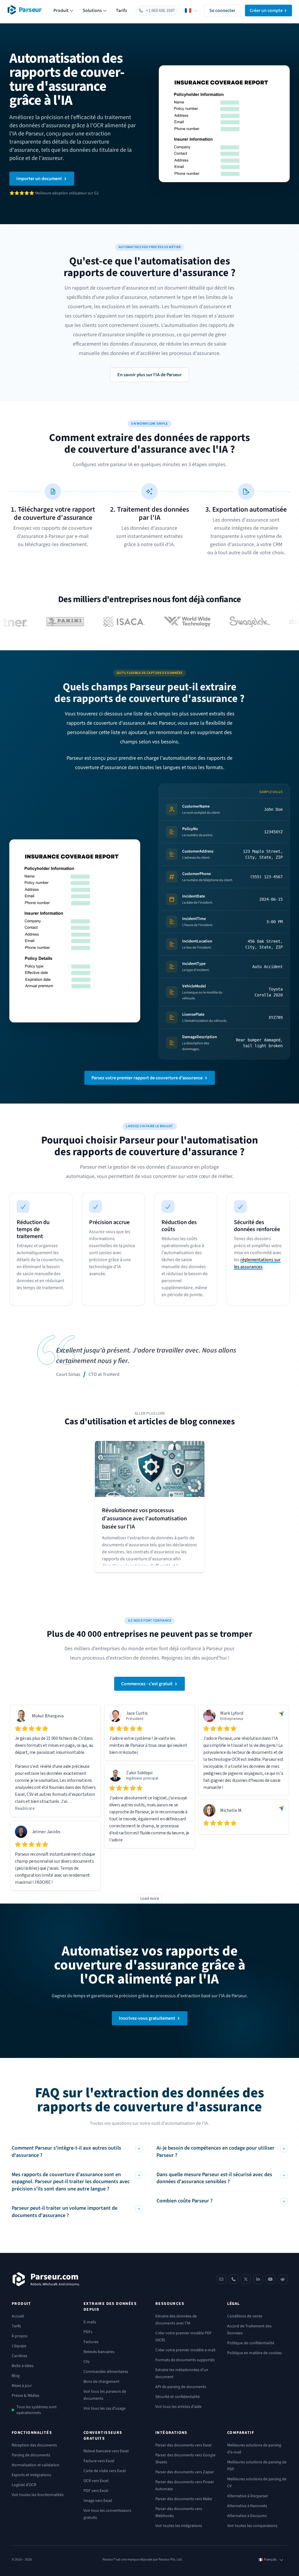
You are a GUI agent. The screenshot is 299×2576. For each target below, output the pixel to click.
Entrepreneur (232, 1719)
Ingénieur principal (142, 1778)
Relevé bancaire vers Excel (106, 2451)
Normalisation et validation (35, 2465)
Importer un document (39, 179)
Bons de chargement (101, 2382)
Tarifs (121, 11)
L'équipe (19, 2346)
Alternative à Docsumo (247, 2516)
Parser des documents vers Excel (184, 2445)
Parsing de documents (31, 2455)
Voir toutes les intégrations (179, 2526)
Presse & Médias (26, 2396)
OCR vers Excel (96, 2481)
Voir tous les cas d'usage (105, 2408)
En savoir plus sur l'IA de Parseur (149, 375)
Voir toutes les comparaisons (252, 2526)
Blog (16, 2376)
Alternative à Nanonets (247, 2506)
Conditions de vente (245, 2316)
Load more (150, 1899)
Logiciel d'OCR (24, 2485)
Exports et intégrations (31, 2475)
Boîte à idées (23, 2366)
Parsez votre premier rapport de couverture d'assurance (147, 1078)
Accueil (18, 2316)
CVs (87, 2362)
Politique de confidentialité (251, 2343)
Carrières (19, 2356)
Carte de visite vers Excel (105, 2471)
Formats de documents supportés (185, 2360)
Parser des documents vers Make (184, 2499)
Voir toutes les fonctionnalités (38, 2495)
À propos (20, 2336)
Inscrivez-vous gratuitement (147, 2018)
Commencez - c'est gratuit (147, 1684)
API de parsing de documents (181, 2387)
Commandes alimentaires (106, 2372)
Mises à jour (22, 2386)
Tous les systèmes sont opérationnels (36, 2410)
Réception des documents (34, 2445)
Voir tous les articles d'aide (178, 2407)
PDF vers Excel (96, 2491)
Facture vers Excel (99, 2461)
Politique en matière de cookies (254, 2353)
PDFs (88, 2332)
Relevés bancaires (99, 2352)
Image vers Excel (98, 2501)
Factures (91, 2342)
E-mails (90, 2322)
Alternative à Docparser (248, 2496)
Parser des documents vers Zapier (185, 2472)
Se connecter (222, 11)
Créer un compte (266, 11)
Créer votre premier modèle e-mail (185, 2350)
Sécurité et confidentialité (178, 2397)
